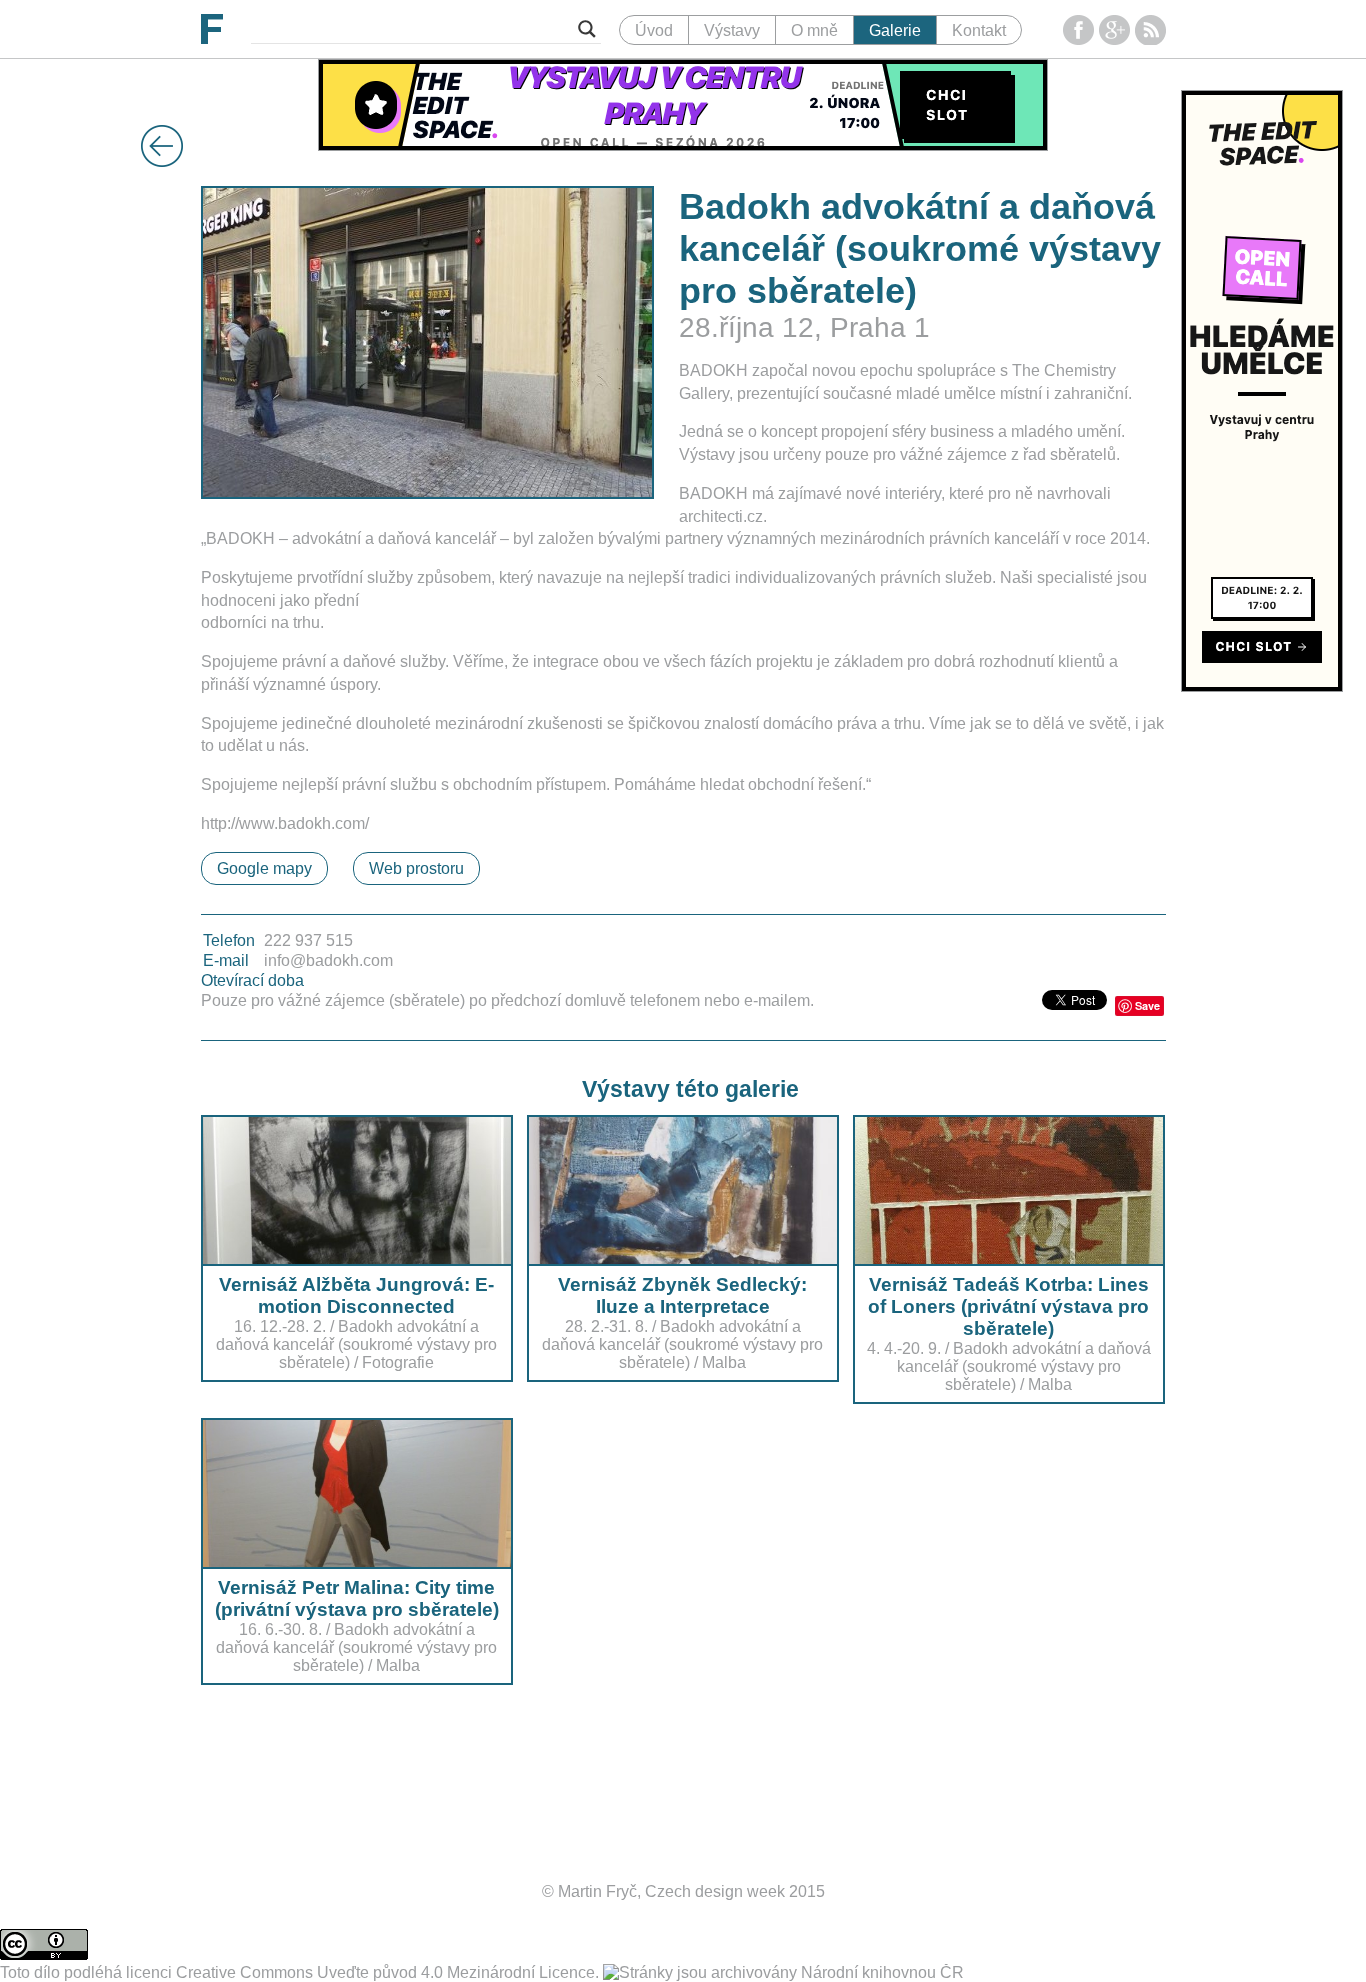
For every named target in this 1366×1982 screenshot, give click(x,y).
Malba (724, 1362)
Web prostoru (416, 868)
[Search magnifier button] (587, 29)
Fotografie (398, 1362)
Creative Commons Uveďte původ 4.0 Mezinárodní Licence (385, 1972)
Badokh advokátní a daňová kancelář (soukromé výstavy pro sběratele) (356, 1344)
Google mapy (264, 868)
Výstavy (732, 30)
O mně (814, 30)
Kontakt (979, 30)
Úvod (654, 30)
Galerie (895, 30)
